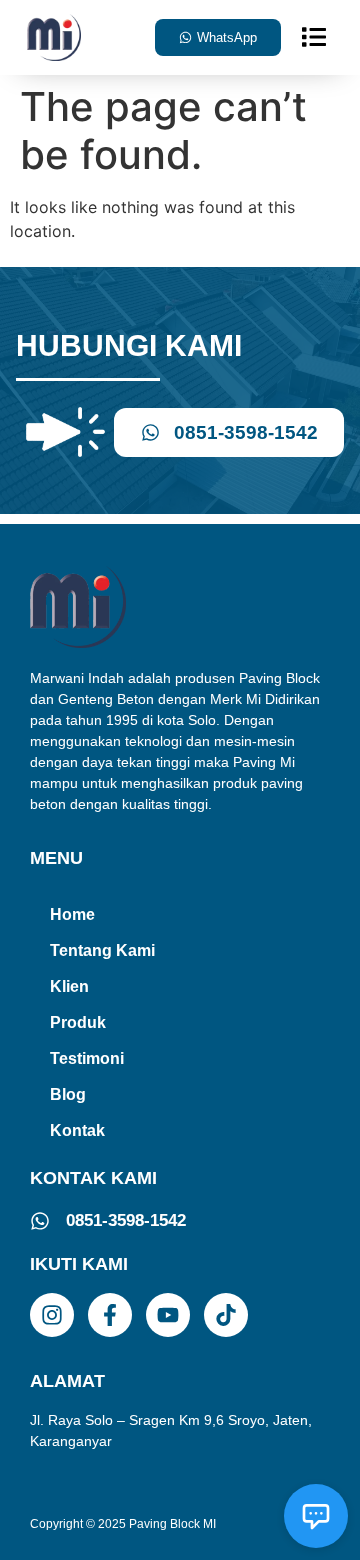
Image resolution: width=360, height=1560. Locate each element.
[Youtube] (168, 1315)
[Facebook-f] (110, 1315)
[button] (314, 37)
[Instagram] (52, 1315)
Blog (68, 1094)
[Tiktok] (226, 1315)
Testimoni (87, 1058)
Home (72, 914)
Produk (78, 1022)
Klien (69, 986)
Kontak (77, 1130)
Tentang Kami (102, 950)
